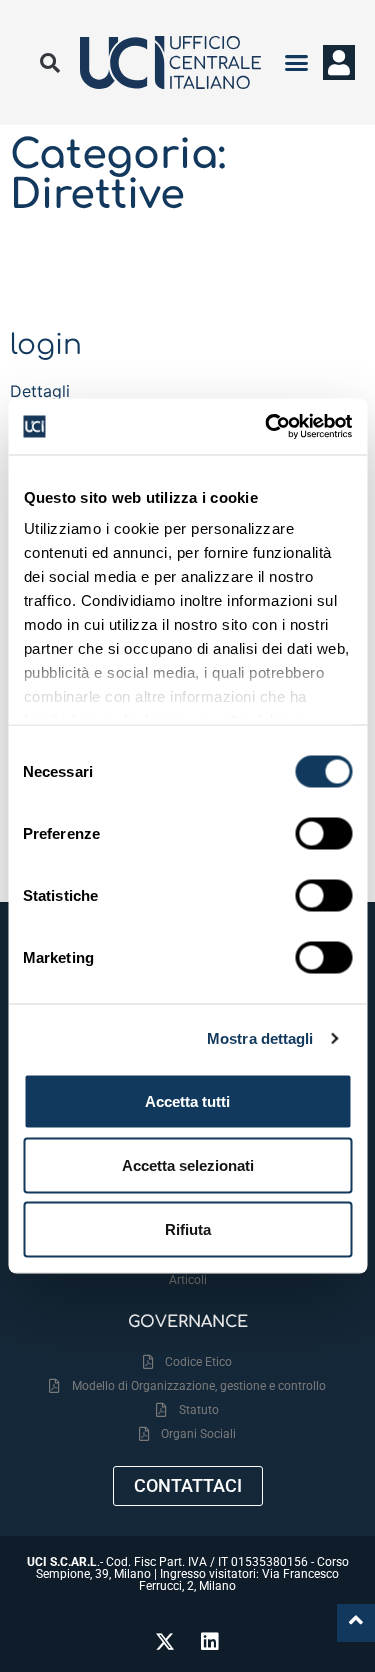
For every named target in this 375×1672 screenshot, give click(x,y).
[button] (297, 63)
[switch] (323, 833)
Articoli (188, 1280)
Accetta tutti (187, 1100)
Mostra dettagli (260, 1038)
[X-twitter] (165, 1642)
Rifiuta (188, 1228)
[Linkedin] (210, 1642)
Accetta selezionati (188, 1164)
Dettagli (40, 391)
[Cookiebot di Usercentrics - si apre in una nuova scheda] (267, 427)
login (46, 345)
